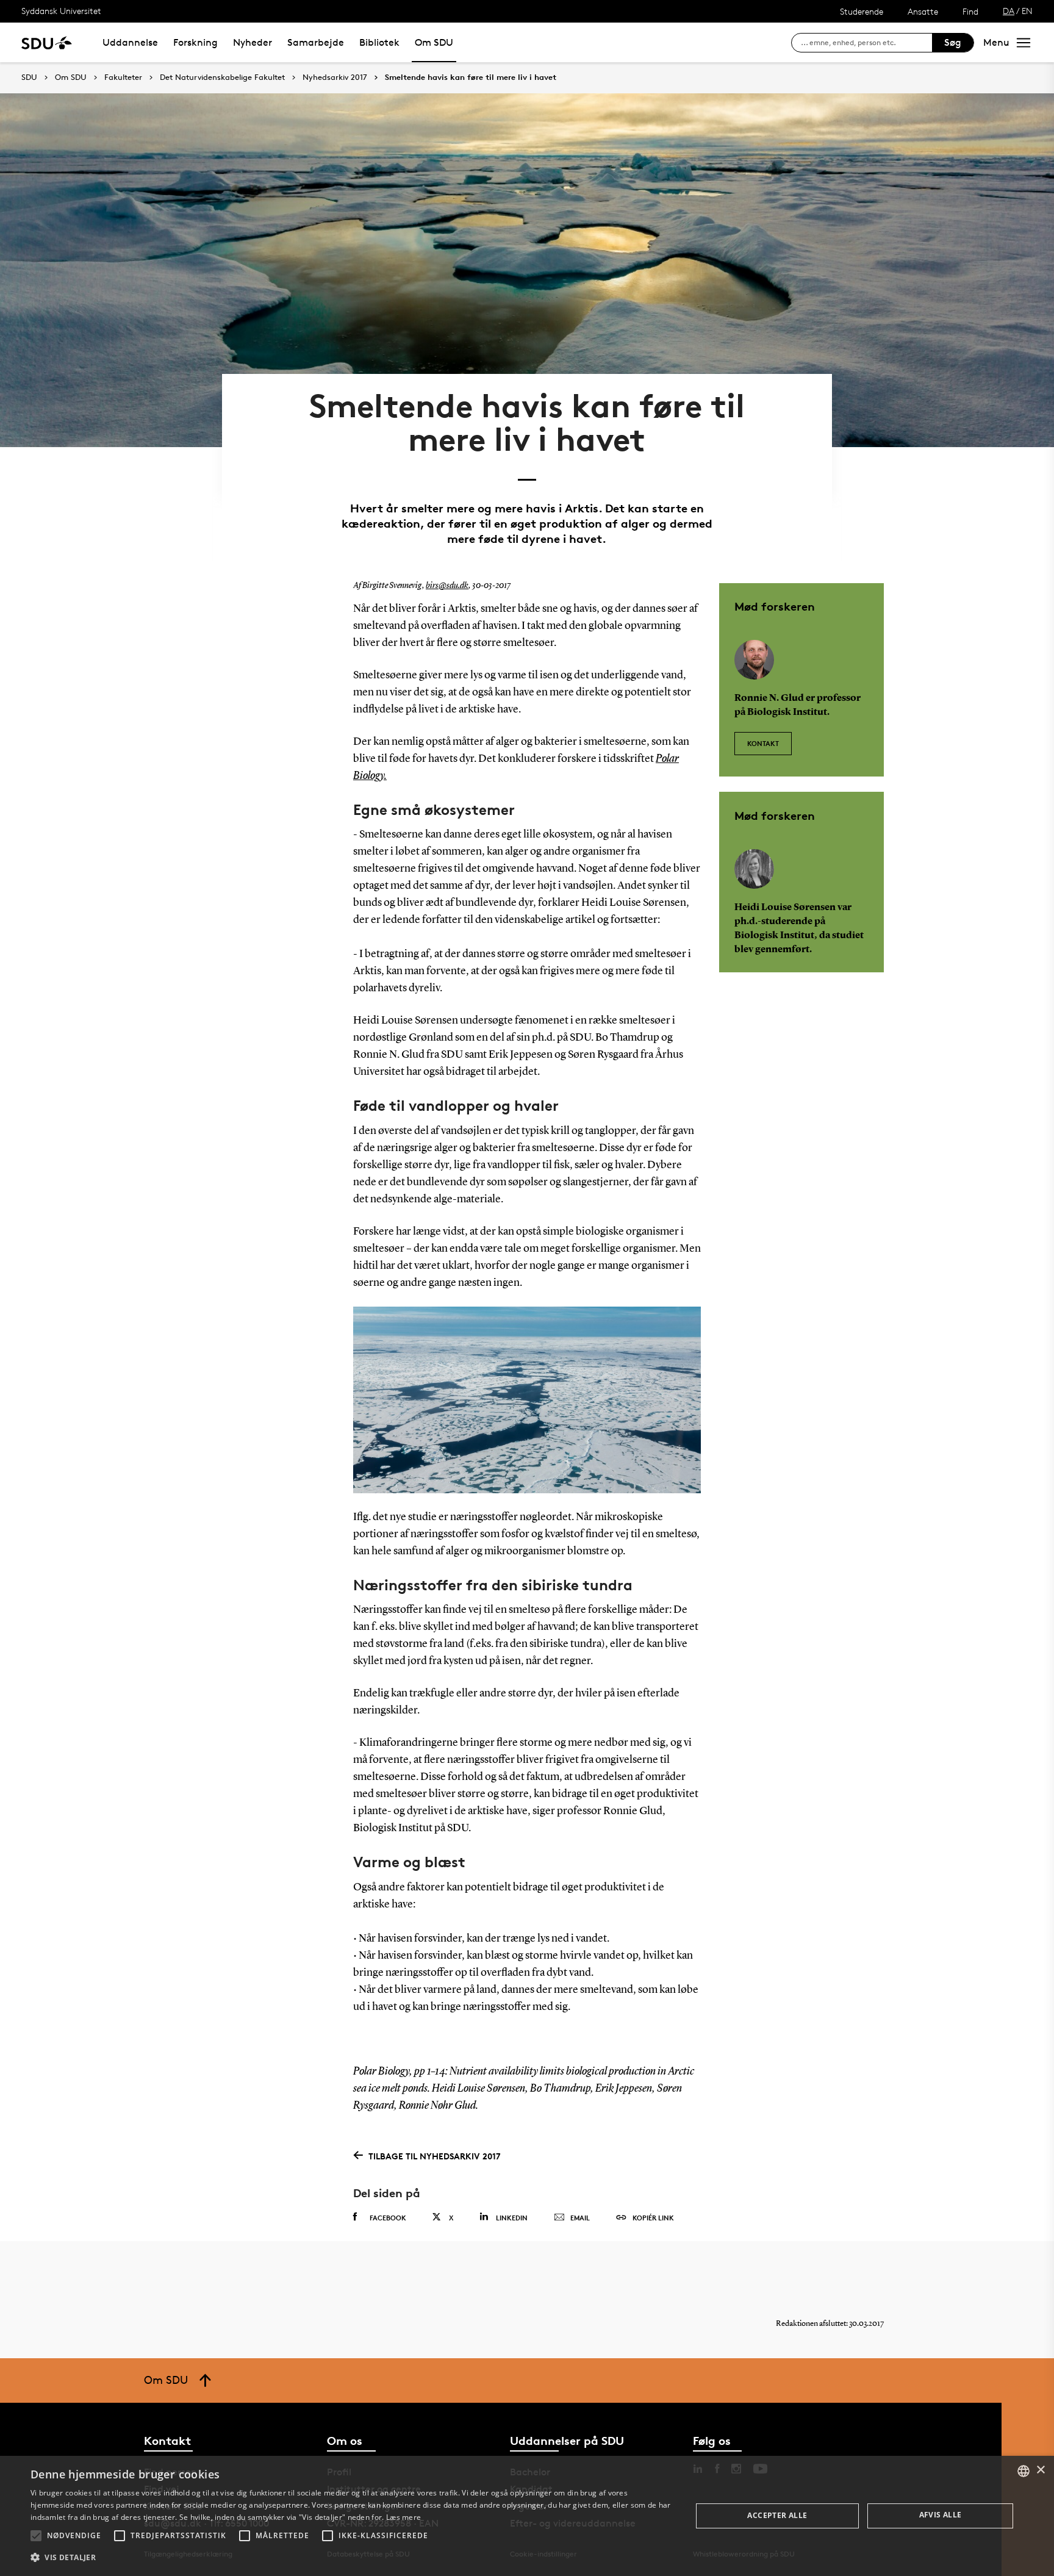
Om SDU (434, 42)
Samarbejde (316, 42)
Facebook (388, 2218)
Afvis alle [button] (941, 2515)
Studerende (862, 11)
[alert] (527, 2516)
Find (970, 11)
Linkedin (512, 2218)
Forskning (195, 42)
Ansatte (923, 11)
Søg (953, 42)
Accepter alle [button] (777, 2515)
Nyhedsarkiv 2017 (335, 77)
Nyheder (253, 42)
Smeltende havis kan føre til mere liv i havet (471, 77)
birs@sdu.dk (447, 586)
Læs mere (403, 2517)
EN (1027, 11)
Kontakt (763, 743)
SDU (29, 77)
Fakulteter (123, 77)
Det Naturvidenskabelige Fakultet (222, 77)
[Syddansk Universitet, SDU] (47, 42)
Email (580, 2218)
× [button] (1040, 2470)
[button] (36, 2536)
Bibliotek (379, 42)
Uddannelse (130, 42)
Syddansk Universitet (61, 11)
